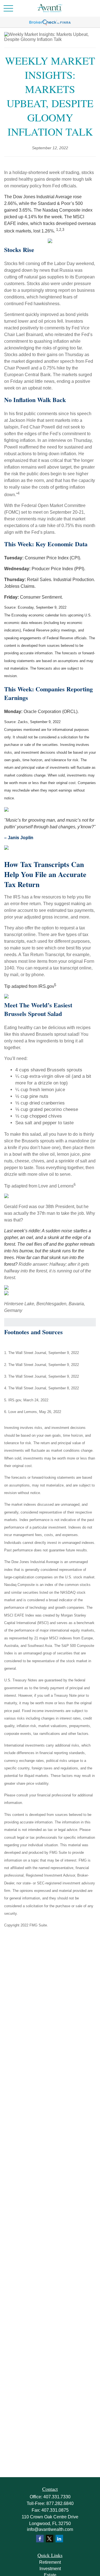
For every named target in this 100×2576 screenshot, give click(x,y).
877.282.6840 (60, 2503)
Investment (50, 2569)
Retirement (50, 2562)
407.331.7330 (57, 2497)
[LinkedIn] (59, 2539)
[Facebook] (40, 2539)
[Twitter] (50, 2539)
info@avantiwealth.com (50, 2529)
